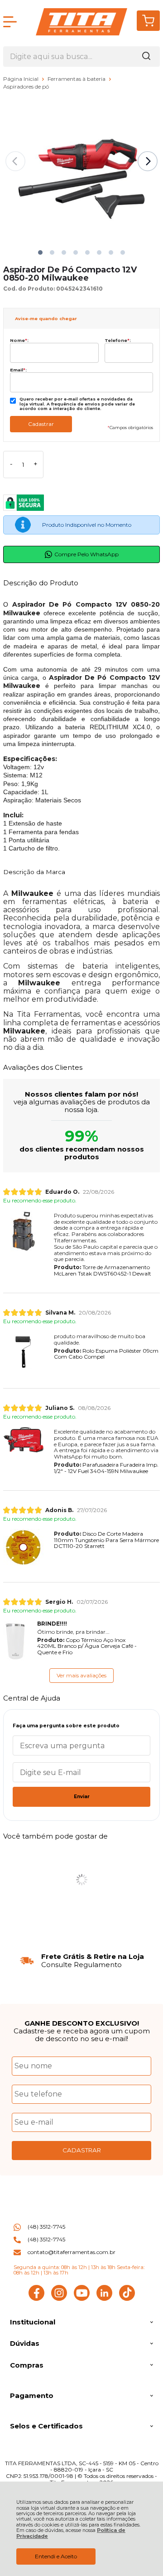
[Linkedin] (104, 2299)
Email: (18, 370)
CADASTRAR (82, 2150)
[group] (81, 1960)
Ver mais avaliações (81, 1675)
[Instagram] (59, 2299)
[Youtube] (82, 2299)
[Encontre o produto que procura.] (146, 57)
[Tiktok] (127, 2299)
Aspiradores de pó (26, 87)
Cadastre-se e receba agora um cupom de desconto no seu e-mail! (82, 2035)
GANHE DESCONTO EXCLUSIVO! (82, 2023)
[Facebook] (36, 2299)
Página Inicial (22, 79)
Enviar (82, 1797)
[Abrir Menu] (10, 22)
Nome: (19, 340)
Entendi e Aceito (56, 2556)
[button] (40, 252)
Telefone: (118, 340)
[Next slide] (148, 161)
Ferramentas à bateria (77, 79)
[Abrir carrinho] (148, 21)
